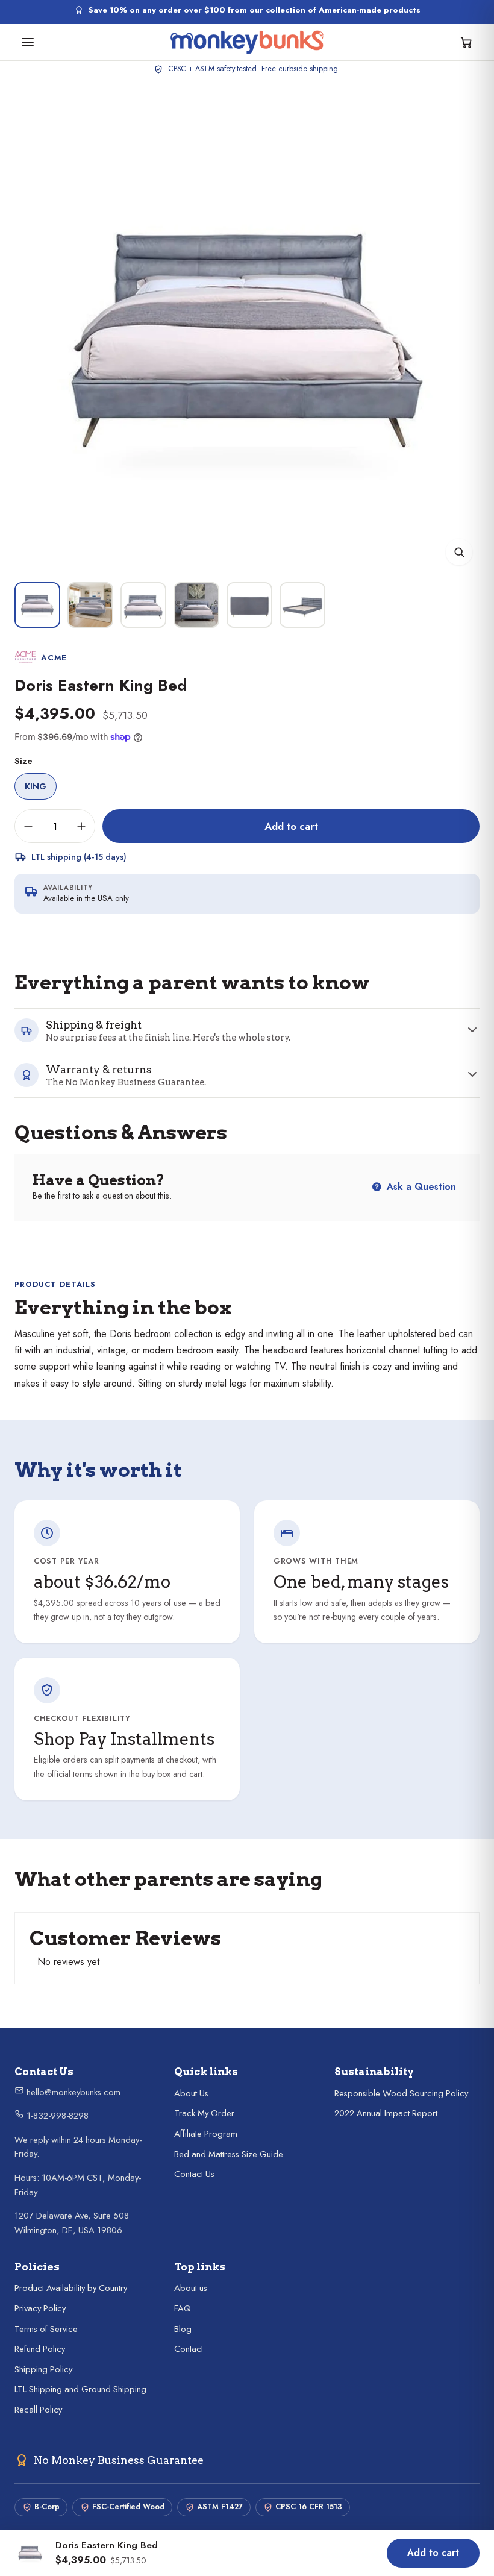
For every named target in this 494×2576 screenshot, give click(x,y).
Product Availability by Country (71, 2288)
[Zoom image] (459, 552)
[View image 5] (249, 605)
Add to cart (291, 826)
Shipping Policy (43, 2369)
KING (36, 786)
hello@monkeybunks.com (72, 2092)
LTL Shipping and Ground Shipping (80, 2389)
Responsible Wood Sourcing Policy (401, 2093)
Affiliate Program (206, 2134)
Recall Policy (38, 2410)
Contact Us (194, 2174)
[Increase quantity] (81, 826)
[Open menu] (28, 42)
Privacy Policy (40, 2308)
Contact (189, 2349)
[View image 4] (196, 605)
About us (191, 2288)
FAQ (183, 2308)
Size (23, 761)
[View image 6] (302, 605)
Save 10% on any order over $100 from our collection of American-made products (255, 10)
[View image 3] (143, 605)
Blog (183, 2329)
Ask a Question (420, 1187)
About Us (191, 2093)
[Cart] (466, 42)
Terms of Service (46, 2329)
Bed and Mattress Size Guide (229, 2154)
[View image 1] (37, 605)
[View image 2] (90, 605)
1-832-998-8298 (56, 2116)
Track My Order (204, 2113)
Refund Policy (40, 2349)
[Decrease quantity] (28, 826)
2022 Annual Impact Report (386, 2113)
